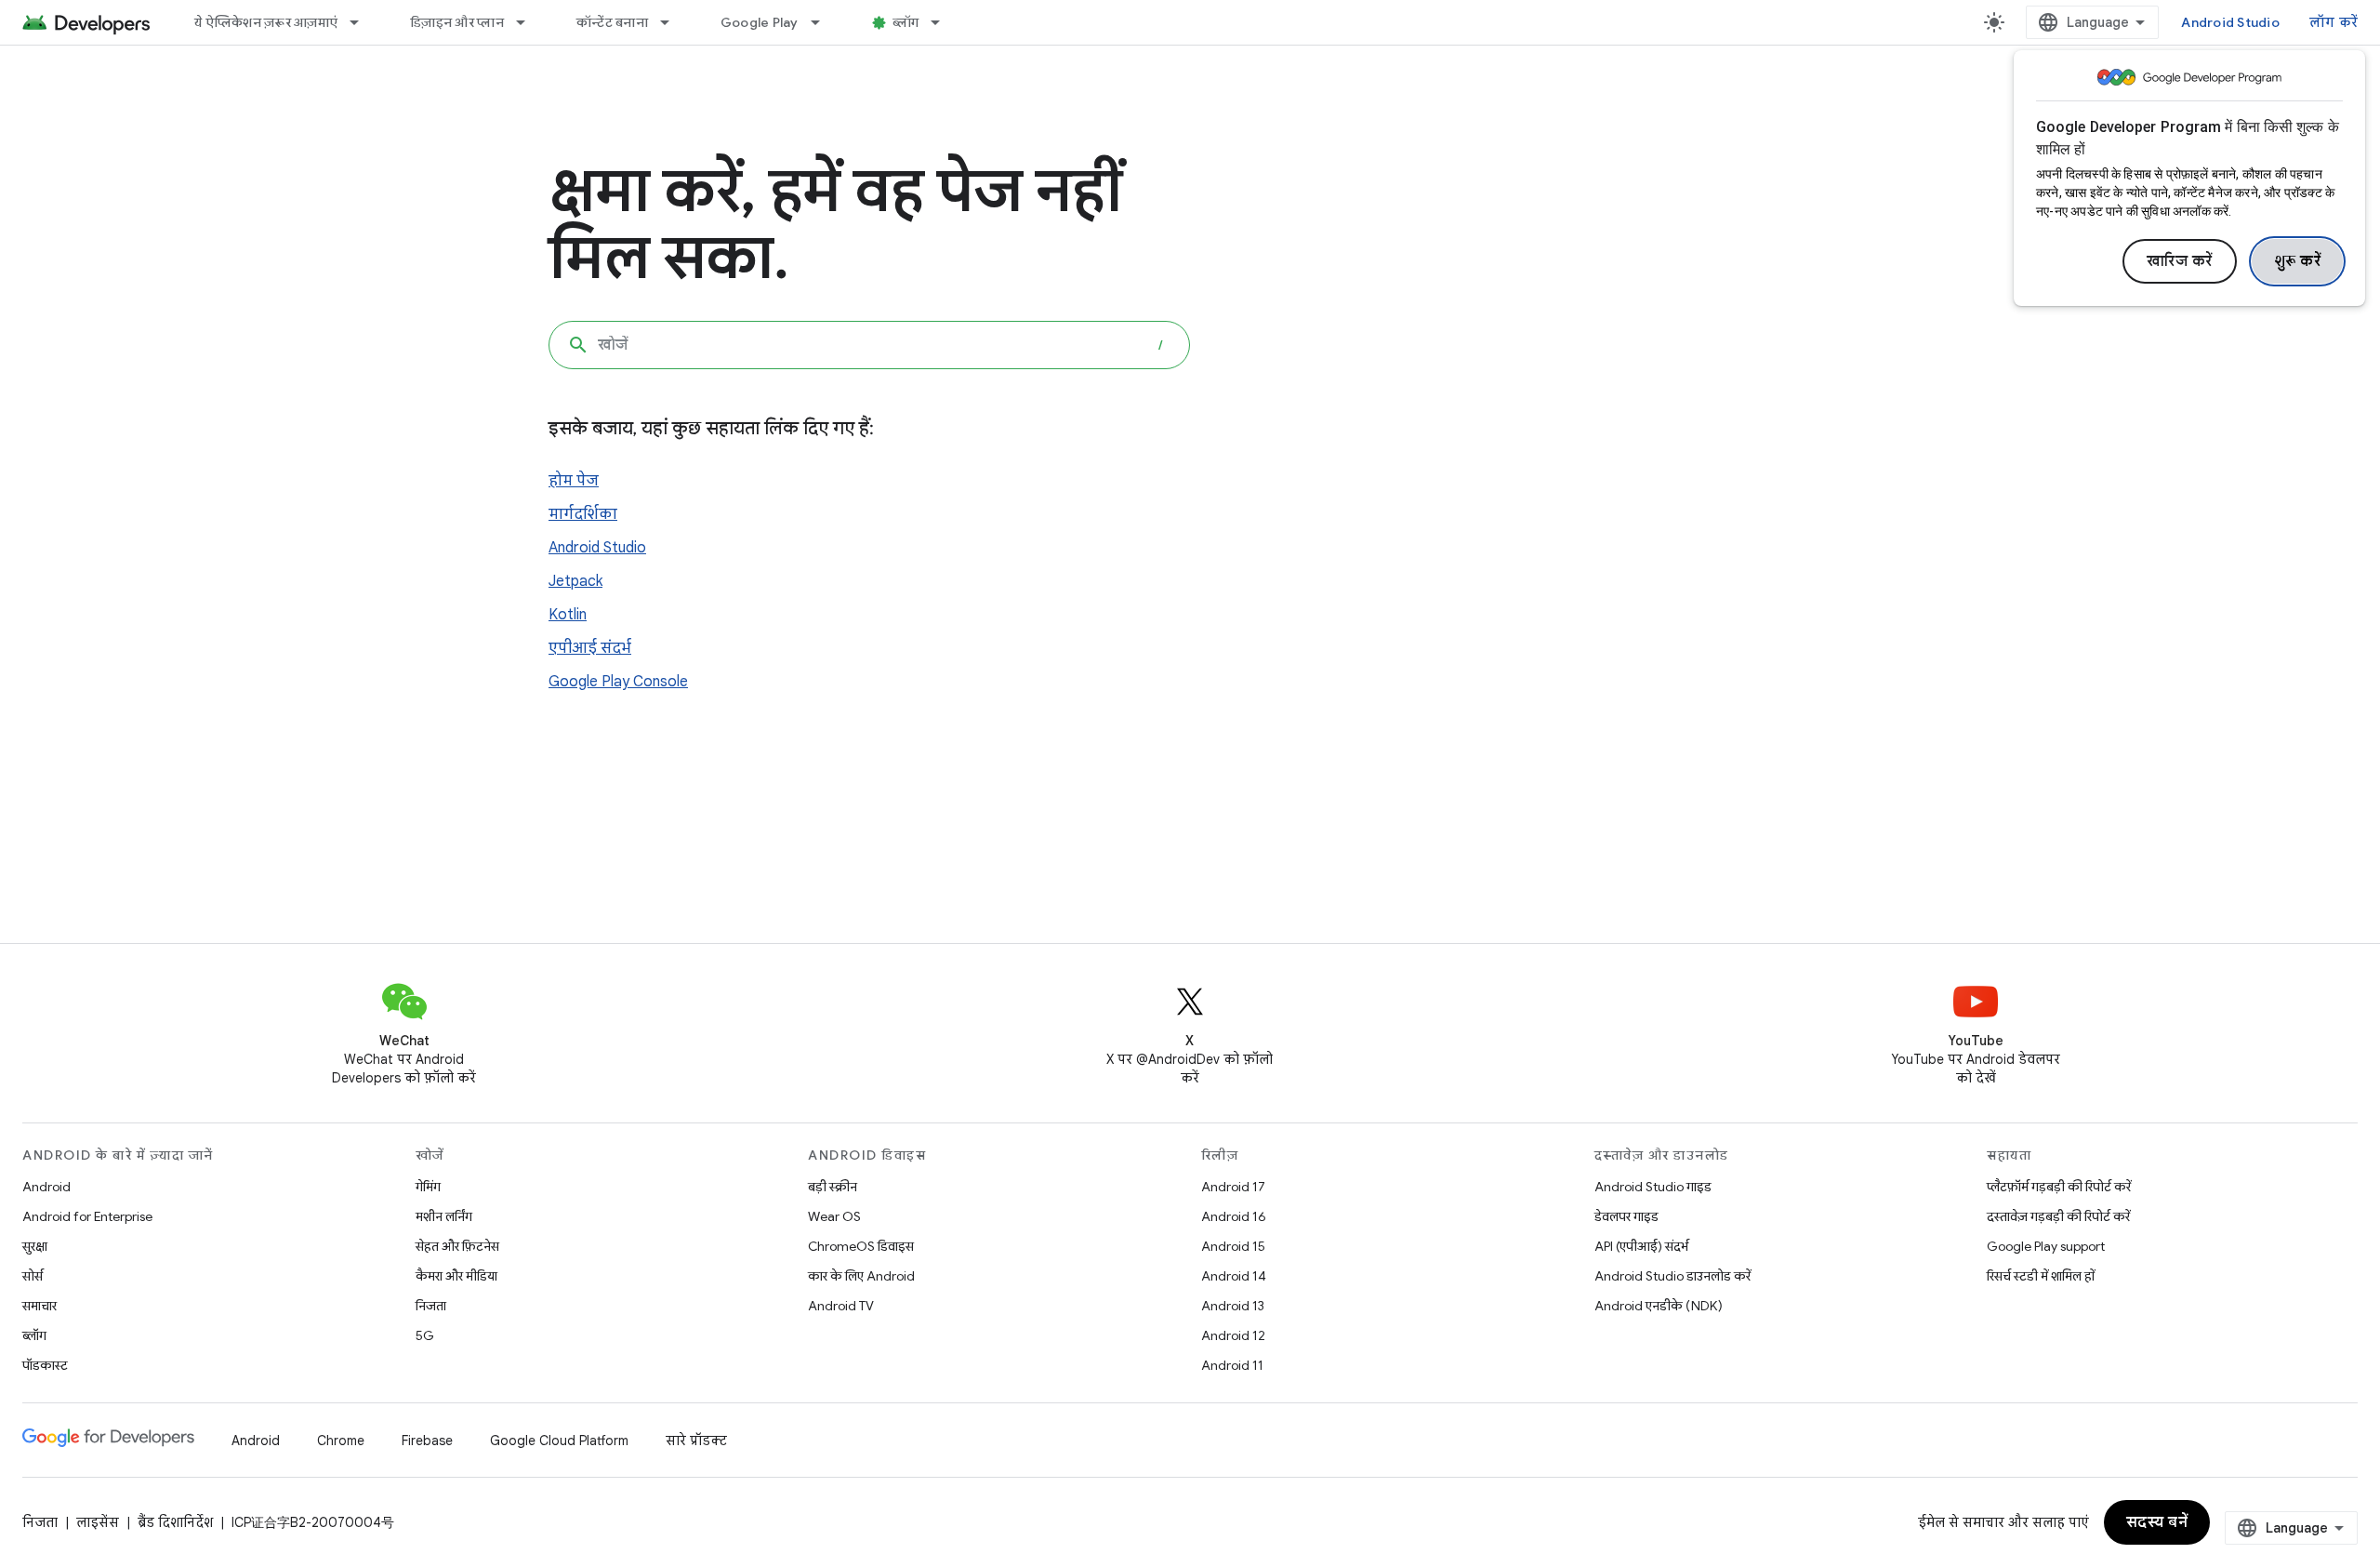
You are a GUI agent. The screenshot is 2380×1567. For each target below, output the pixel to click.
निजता (431, 1306)
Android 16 (1234, 1216)
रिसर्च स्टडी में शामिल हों (2041, 1276)
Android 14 (1234, 1276)
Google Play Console (618, 682)
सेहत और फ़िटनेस (457, 1246)
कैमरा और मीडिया (456, 1276)
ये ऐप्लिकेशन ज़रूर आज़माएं (266, 22)
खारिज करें (2180, 261)
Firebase (427, 1441)
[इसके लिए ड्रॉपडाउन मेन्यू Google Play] (824, 22)
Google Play (760, 22)
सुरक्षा (35, 1246)
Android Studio (2230, 22)
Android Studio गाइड (1653, 1187)
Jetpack (575, 581)
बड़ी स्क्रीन (833, 1187)
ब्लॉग (906, 22)
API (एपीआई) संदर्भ (1641, 1246)
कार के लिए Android (861, 1276)
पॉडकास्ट (45, 1365)
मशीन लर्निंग (444, 1216)
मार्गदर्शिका (583, 514)
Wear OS (834, 1216)
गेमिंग (428, 1187)
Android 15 (1233, 1246)
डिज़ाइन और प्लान (457, 22)
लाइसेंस (98, 1522)
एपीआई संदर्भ (590, 648)
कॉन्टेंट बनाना (612, 22)
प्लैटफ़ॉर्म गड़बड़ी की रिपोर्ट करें (2059, 1187)
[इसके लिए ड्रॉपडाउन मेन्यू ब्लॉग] (944, 22)
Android (46, 1187)
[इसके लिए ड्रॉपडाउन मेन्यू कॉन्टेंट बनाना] (673, 22)
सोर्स (33, 1276)
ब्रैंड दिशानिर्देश (175, 1522)
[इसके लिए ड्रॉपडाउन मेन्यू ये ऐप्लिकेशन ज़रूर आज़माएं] (363, 22)
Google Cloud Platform (559, 1441)
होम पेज (574, 481)
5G (425, 1335)
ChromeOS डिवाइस (861, 1246)
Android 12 (1233, 1335)
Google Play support (2046, 1246)
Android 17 (1233, 1187)
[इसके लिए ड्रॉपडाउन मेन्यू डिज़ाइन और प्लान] (529, 22)
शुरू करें (2298, 261)
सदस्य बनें (2157, 1522)
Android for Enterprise (87, 1216)
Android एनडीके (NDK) (1659, 1306)
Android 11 (1232, 1365)
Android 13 (1233, 1306)
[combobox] (869, 345)
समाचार (40, 1306)
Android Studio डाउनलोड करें (1673, 1276)
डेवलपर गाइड (1626, 1216)
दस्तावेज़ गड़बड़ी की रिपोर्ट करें (2058, 1216)
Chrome (341, 1441)
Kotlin (568, 615)
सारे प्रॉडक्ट (696, 1441)
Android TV (841, 1306)
